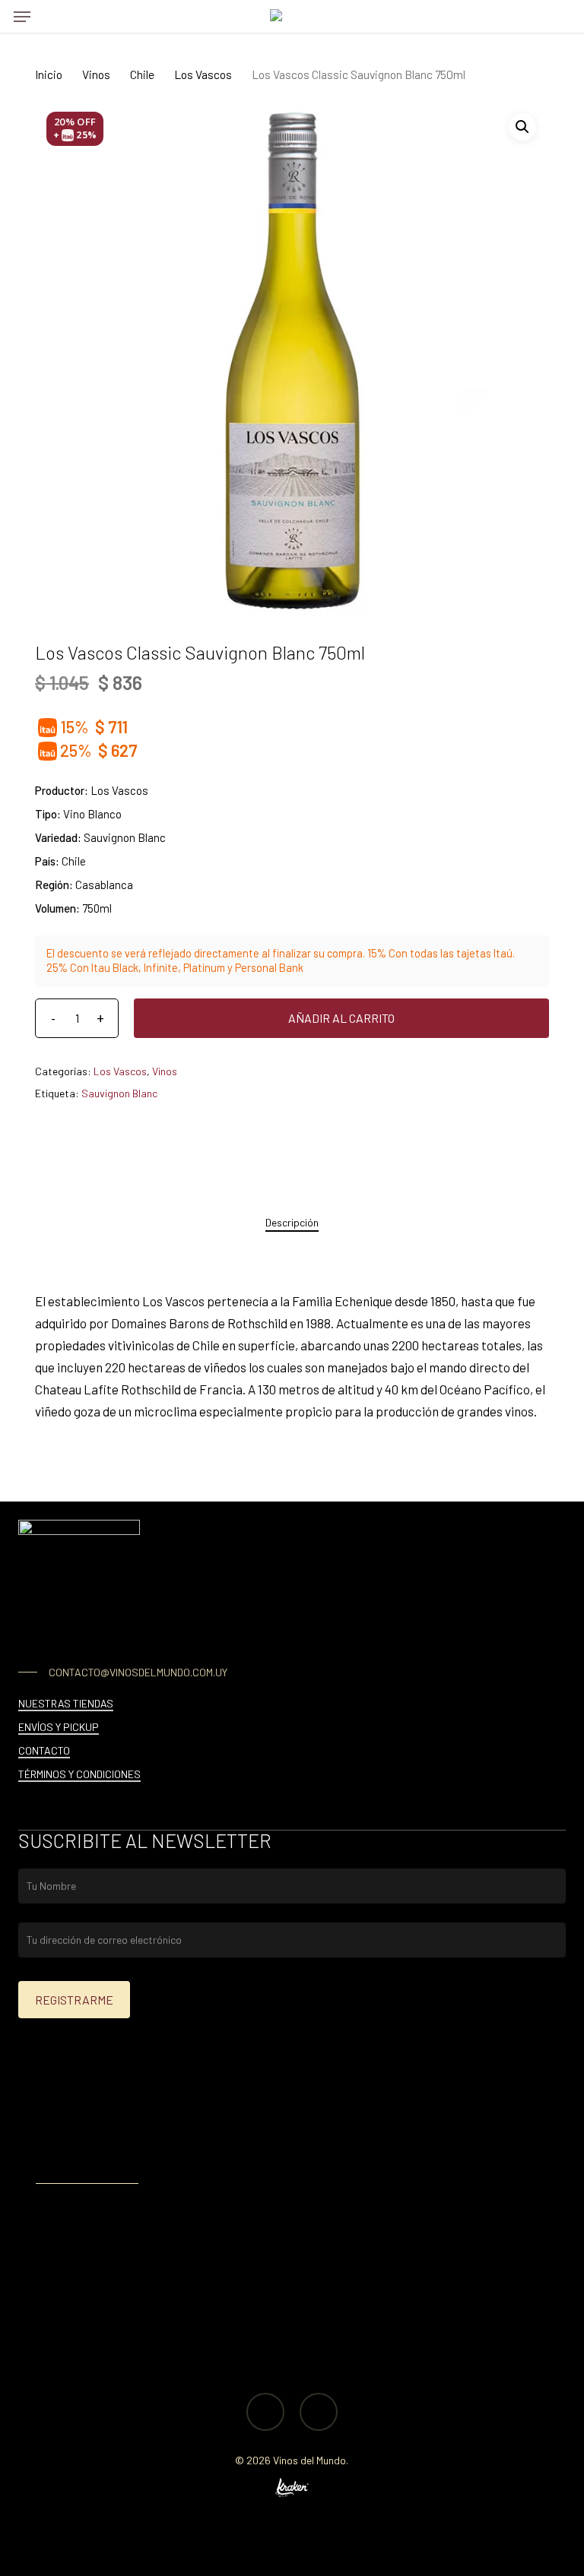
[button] (22, 17)
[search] (52, 16)
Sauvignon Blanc (119, 1093)
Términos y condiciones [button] (79, 1774)
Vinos (96, 74)
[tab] (292, 1223)
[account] (527, 16)
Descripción (292, 1222)
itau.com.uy (154, 2154)
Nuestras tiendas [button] (66, 1703)
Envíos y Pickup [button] (59, 1727)
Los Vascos (203, 74)
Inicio (49, 74)
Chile (142, 74)
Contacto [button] (44, 1750)
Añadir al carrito (341, 1018)
